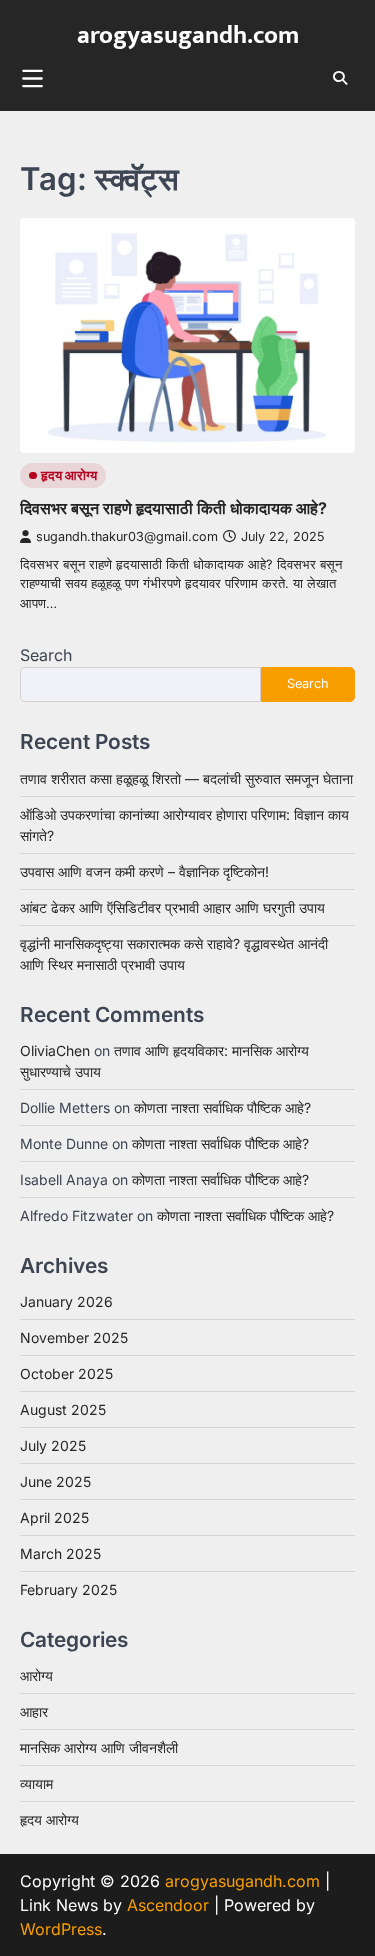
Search (46, 655)
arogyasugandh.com (188, 35)
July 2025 (53, 1445)
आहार (34, 1711)
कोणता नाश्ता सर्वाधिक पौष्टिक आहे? (222, 1107)
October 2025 (66, 1373)
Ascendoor (168, 1905)
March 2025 (60, 1553)
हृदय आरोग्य (69, 475)
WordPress (61, 1929)
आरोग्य (36, 1675)
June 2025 (55, 1481)
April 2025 (54, 1517)
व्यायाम (36, 1783)
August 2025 (63, 1409)
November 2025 (74, 1337)
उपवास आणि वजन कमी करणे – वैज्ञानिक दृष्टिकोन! (144, 871)
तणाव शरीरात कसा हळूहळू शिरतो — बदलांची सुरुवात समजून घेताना (186, 778)
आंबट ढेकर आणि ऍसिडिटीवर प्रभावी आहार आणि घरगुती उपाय (172, 907)
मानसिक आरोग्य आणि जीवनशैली (99, 1747)
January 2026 (66, 1301)
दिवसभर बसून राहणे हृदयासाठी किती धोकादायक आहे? (173, 508)
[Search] (340, 78)
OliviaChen (55, 1050)
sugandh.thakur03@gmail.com (127, 536)
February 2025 (68, 1589)
